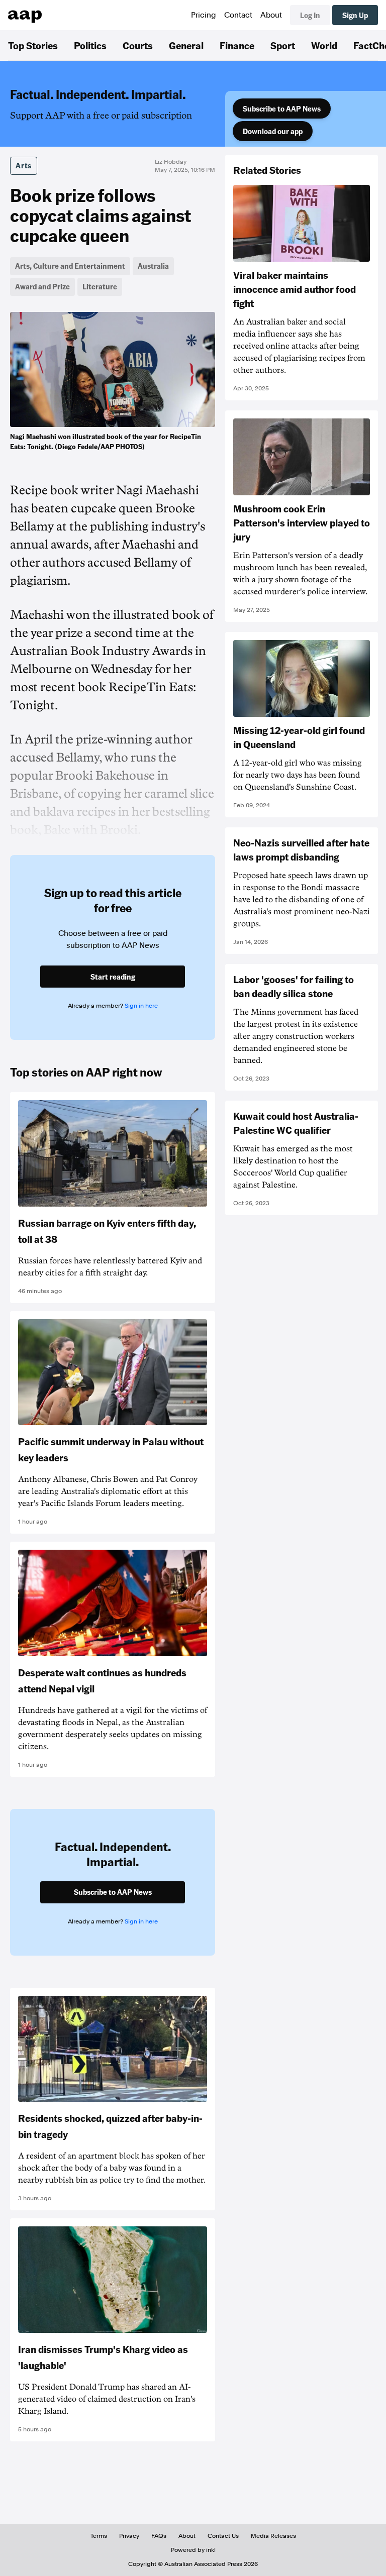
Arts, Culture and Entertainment (70, 266)
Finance (237, 45)
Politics (90, 45)
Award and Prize (42, 286)
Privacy (129, 2536)
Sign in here (141, 1006)
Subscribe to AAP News (282, 109)
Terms (99, 2536)
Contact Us (223, 2536)
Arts (24, 165)
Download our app (273, 131)
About (271, 15)
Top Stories (33, 45)
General (186, 45)
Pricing (204, 15)
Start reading (113, 977)
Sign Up (355, 15)
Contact (238, 15)
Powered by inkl (193, 2550)
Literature (100, 286)
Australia (153, 266)
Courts (138, 45)
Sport (283, 45)
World (324, 45)
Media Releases (273, 2536)
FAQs (159, 2536)
